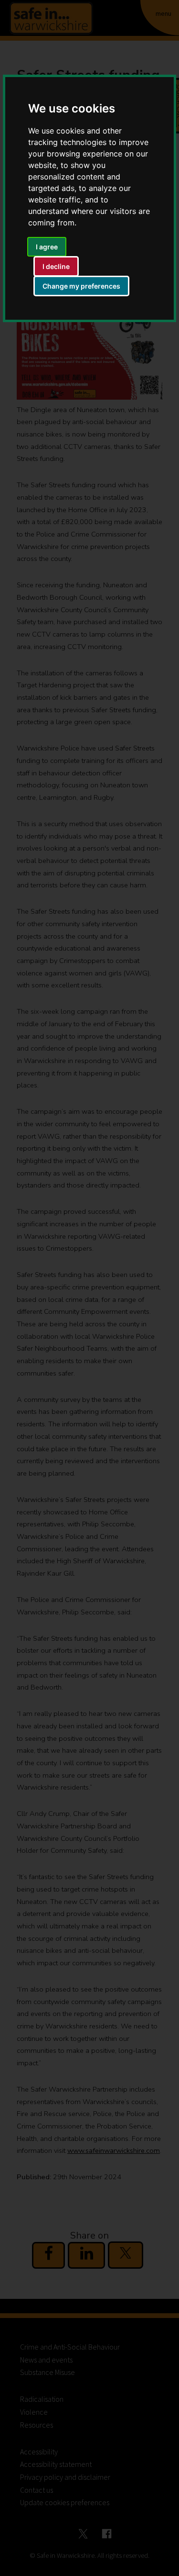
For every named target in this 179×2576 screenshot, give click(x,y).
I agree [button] (47, 247)
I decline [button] (56, 266)
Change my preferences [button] (81, 286)
